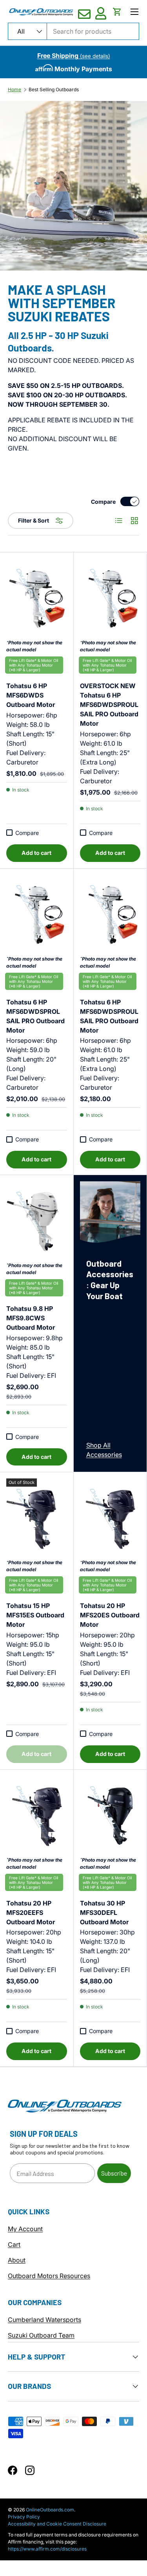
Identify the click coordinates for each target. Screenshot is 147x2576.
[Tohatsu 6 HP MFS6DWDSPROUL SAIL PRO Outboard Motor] (110, 915)
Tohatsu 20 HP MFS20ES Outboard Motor (110, 1611)
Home (15, 90)
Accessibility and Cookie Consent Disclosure (57, 2524)
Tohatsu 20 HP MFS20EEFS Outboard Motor (32, 1908)
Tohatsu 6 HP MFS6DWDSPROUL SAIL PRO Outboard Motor (109, 1012)
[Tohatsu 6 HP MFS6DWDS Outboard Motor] (37, 599)
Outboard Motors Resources (49, 2276)
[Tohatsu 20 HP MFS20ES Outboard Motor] (110, 1519)
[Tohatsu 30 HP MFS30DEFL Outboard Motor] (110, 1816)
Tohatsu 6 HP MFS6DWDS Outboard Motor (32, 691)
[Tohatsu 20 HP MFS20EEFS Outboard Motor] (37, 1816)
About (17, 2260)
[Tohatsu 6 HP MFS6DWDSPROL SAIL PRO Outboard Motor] (37, 915)
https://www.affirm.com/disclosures (47, 2549)
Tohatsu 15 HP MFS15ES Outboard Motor (35, 1611)
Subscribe (114, 2173)
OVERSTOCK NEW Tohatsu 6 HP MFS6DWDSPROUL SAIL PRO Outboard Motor (109, 700)
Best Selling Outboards (54, 90)
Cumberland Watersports (44, 2320)
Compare (103, 502)
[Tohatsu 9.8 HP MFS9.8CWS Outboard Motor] (37, 1222)
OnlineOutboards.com (50, 2510)
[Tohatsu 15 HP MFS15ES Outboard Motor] (37, 1519)
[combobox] (73, 31)
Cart (14, 2244)
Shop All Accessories (104, 1450)
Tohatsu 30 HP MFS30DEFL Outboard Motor (106, 1908)
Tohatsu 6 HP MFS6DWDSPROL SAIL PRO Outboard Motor (35, 1012)
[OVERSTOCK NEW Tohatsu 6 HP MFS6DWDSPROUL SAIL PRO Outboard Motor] (110, 599)
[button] (117, 12)
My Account (25, 2229)
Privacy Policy (24, 2517)
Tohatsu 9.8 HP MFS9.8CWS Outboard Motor (32, 1314)
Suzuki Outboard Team (41, 2335)
